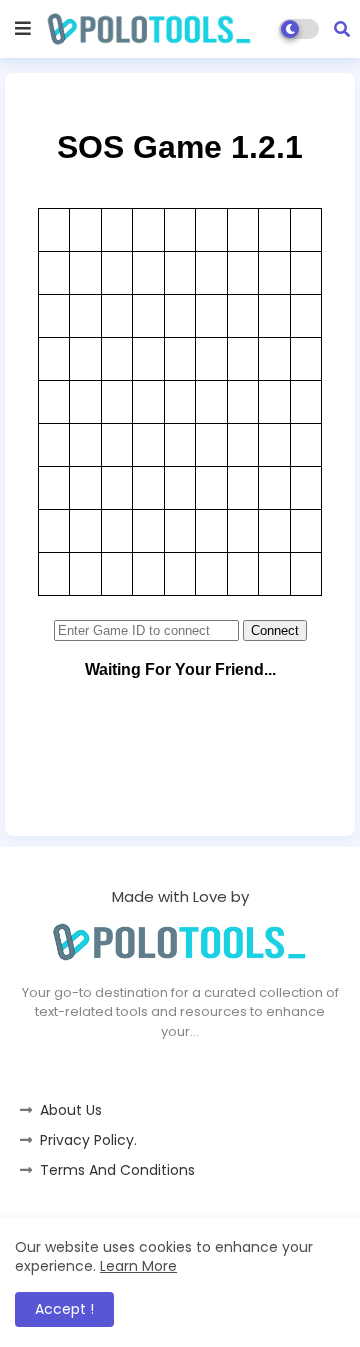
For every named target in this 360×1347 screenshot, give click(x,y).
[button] (342, 29)
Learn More (138, 1266)
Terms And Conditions (117, 1170)
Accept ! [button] (64, 1309)
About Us (71, 1110)
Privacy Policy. (88, 1140)
